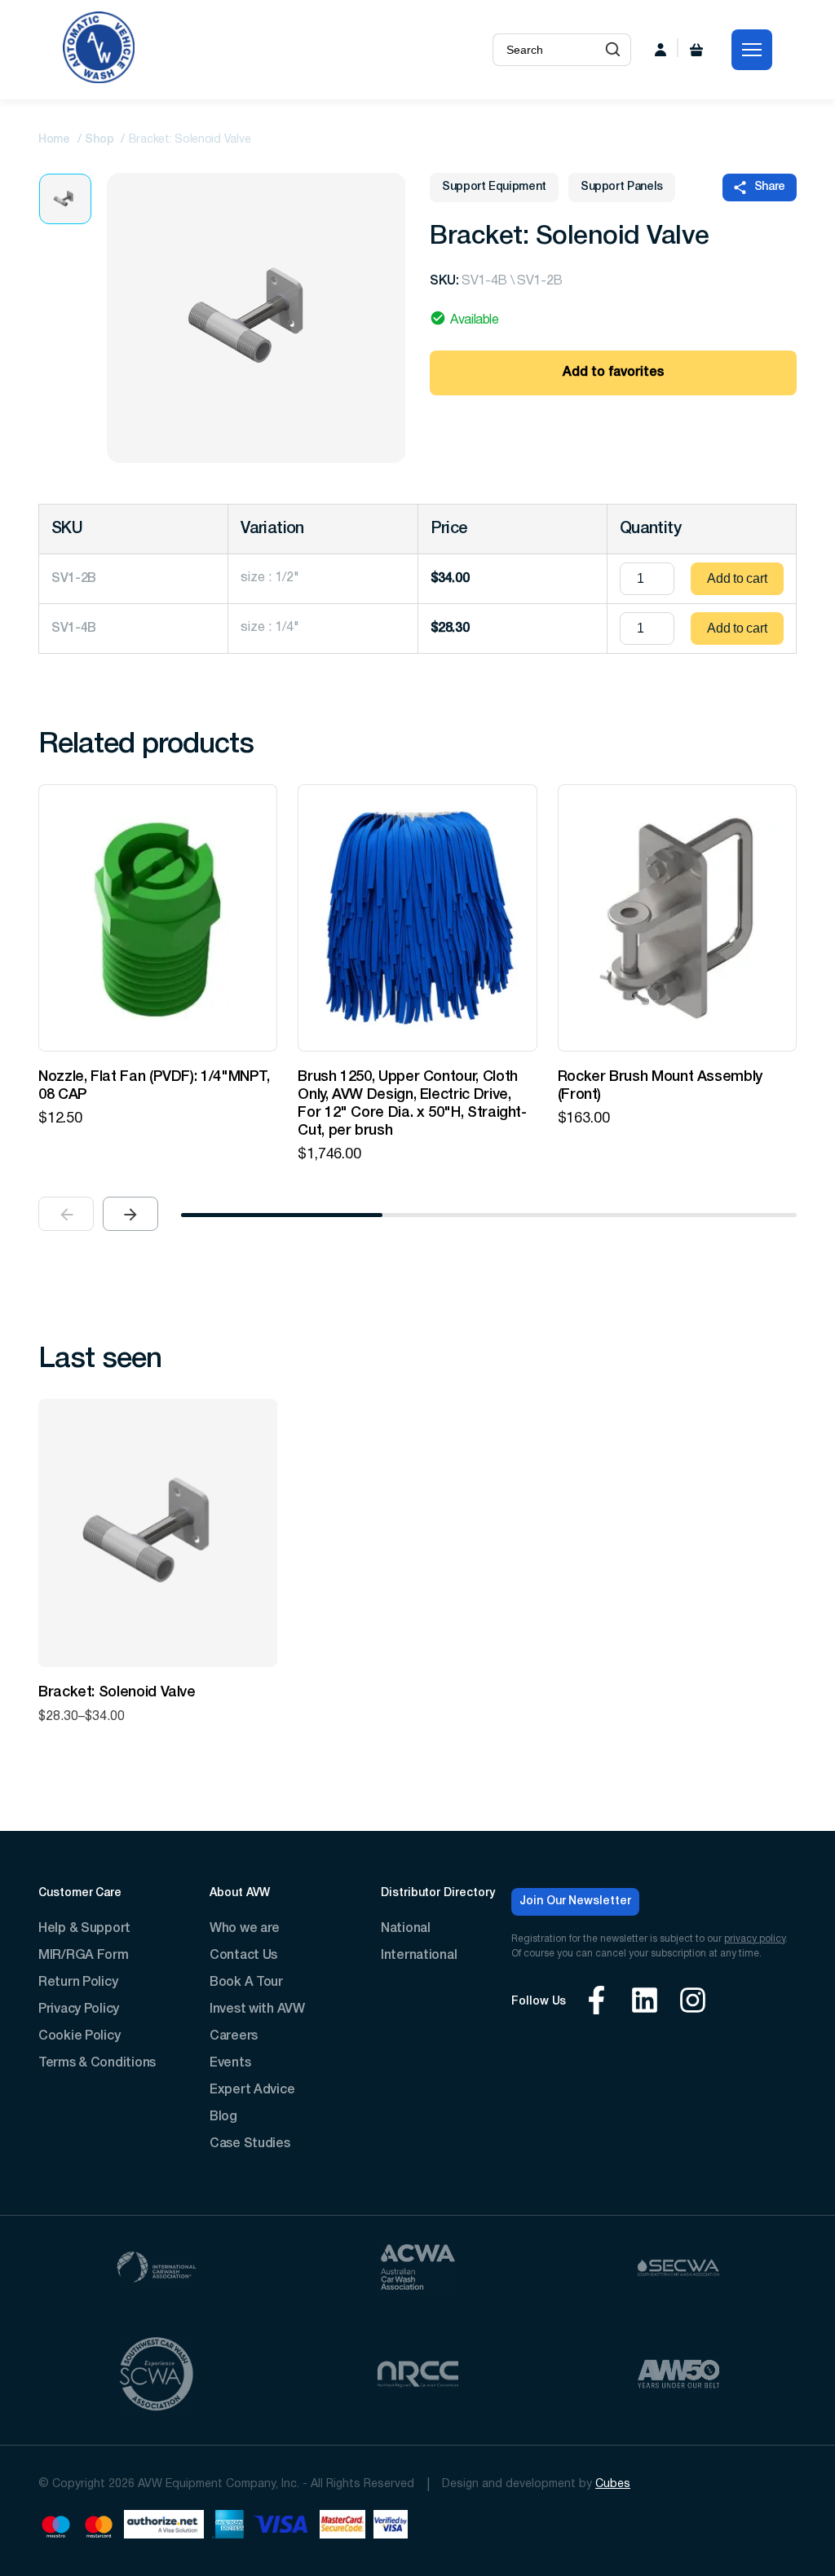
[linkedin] (645, 2003)
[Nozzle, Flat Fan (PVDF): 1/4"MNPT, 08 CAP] (158, 918)
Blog (223, 2117)
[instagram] (693, 2003)
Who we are (245, 1929)
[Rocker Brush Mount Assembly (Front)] (677, 918)
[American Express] (228, 2527)
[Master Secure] (342, 2527)
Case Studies (250, 2144)
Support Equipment (494, 187)
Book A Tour (246, 1983)
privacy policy (755, 1939)
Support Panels (622, 187)
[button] (613, 50)
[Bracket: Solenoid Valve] (158, 1533)
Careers (234, 2036)
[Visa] (282, 2527)
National (406, 1929)
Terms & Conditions (97, 2063)
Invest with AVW (257, 2009)
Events (230, 2063)
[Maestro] (56, 2527)
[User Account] (660, 50)
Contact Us (243, 1956)
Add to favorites (613, 373)
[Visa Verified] (391, 2527)
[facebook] (596, 2003)
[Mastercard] (99, 2527)
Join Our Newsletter (575, 1901)
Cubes (613, 2484)
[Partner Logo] (157, 2270)
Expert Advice (252, 2090)
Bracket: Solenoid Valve (117, 1692)
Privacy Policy (79, 2009)
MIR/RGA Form (84, 1956)
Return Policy (78, 1983)
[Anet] (164, 2527)
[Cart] (696, 50)
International (419, 1956)
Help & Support (84, 1929)
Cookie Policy (79, 2036)
